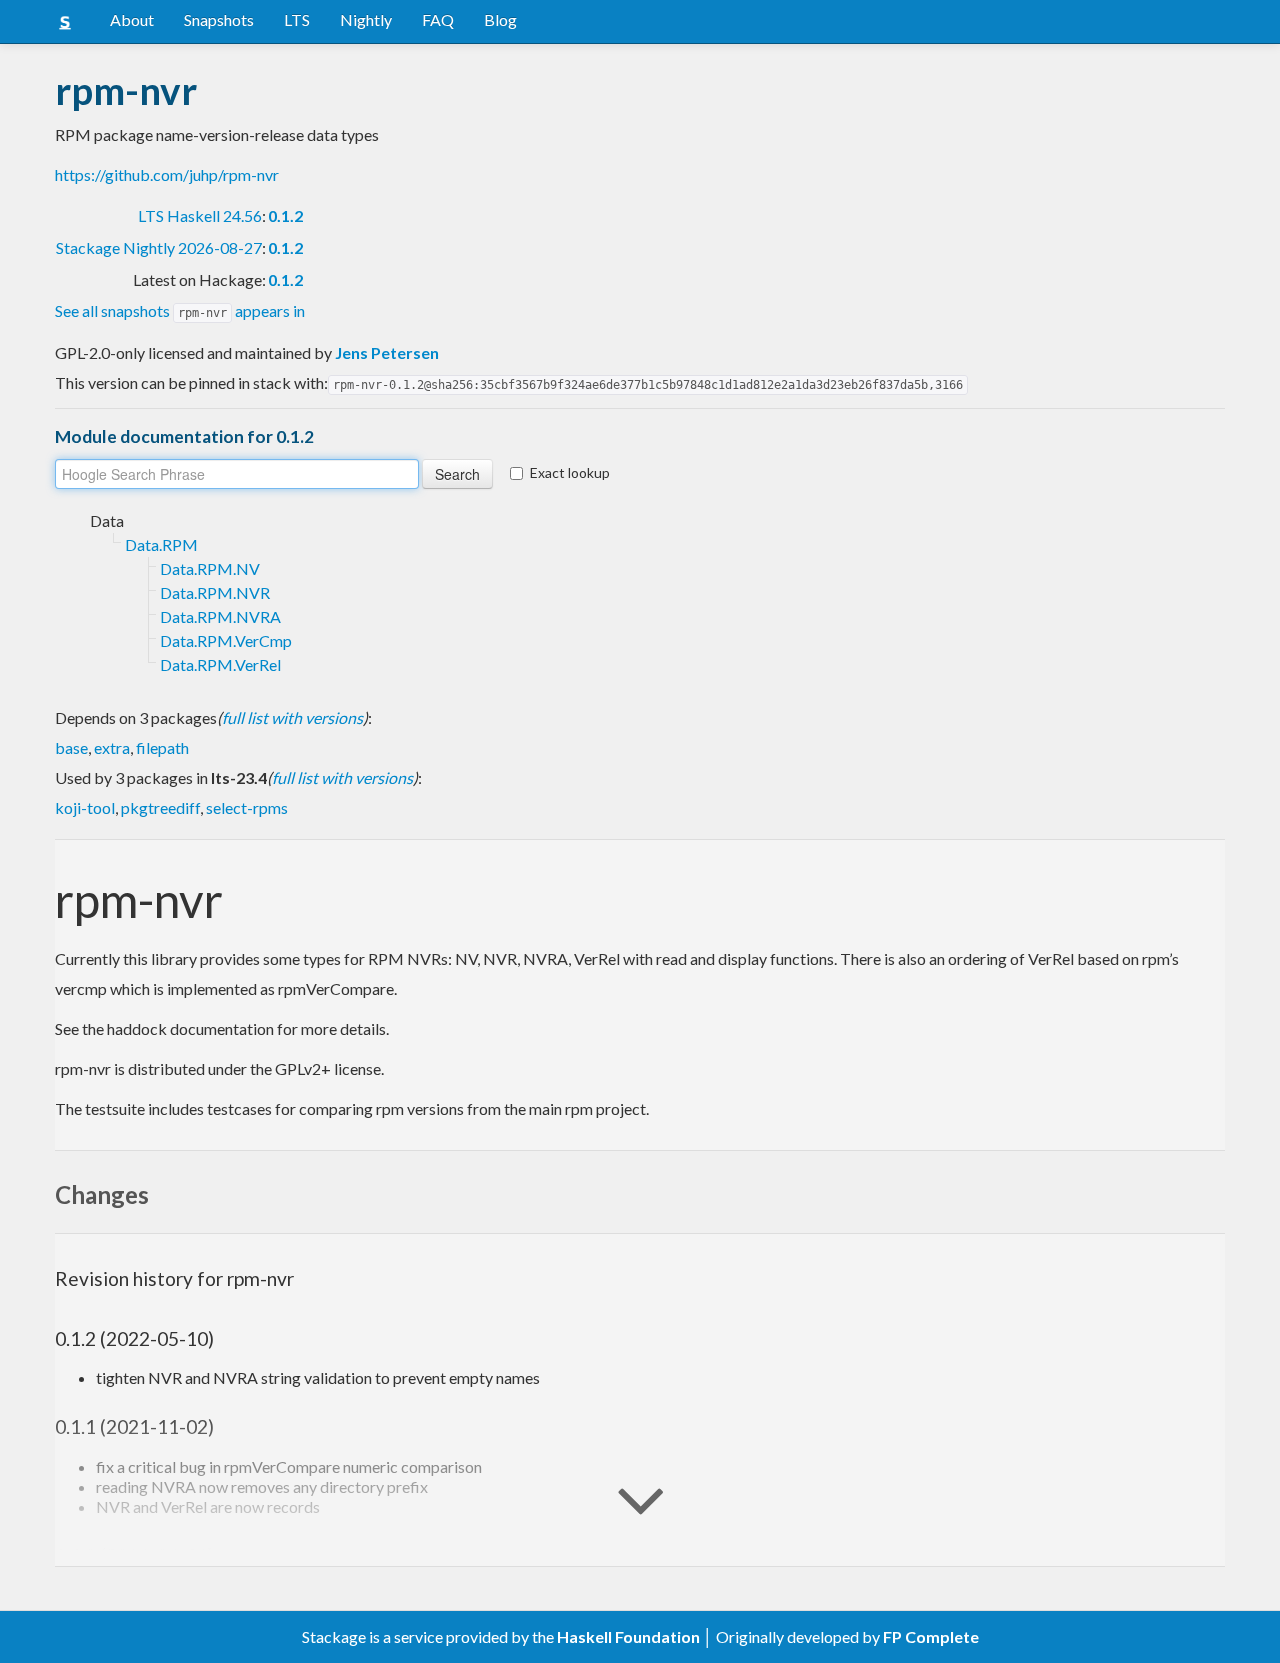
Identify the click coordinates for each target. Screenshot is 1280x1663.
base (71, 747)
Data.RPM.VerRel (220, 664)
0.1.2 (285, 215)
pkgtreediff (160, 807)
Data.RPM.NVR (215, 592)
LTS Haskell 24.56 (200, 215)
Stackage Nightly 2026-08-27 (159, 247)
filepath (162, 747)
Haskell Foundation (628, 1636)
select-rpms (247, 807)
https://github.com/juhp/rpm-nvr (167, 174)
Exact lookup (570, 472)
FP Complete (931, 1636)
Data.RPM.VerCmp (226, 640)
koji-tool (85, 807)
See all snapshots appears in (180, 310)
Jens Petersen (387, 352)
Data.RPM (161, 544)
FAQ (438, 19)
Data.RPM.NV (210, 568)
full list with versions (292, 717)
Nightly (366, 19)
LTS (297, 19)
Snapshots (219, 19)
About (132, 19)
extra (112, 747)
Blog (500, 19)
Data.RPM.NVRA (220, 616)
